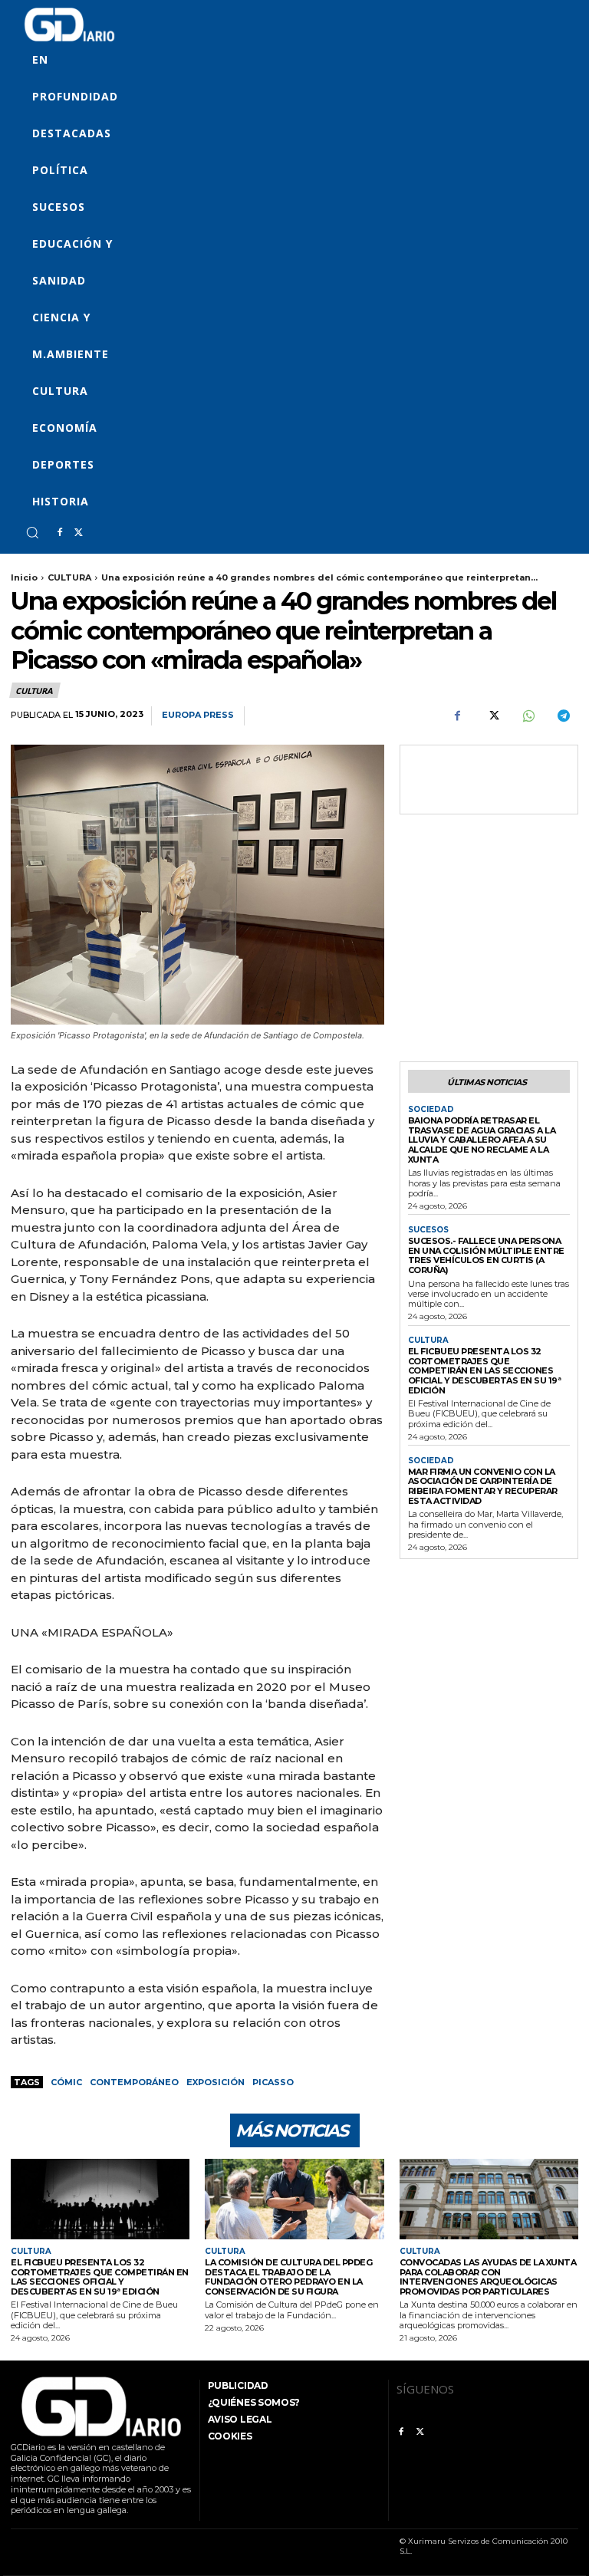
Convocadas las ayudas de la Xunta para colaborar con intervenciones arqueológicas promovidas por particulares (488, 2277)
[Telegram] (563, 716)
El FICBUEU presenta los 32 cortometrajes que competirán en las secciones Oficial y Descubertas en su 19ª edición (485, 1371)
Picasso (273, 2082)
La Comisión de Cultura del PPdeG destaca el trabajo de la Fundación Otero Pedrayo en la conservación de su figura (288, 2277)
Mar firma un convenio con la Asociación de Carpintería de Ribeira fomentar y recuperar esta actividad (483, 1486)
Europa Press (198, 715)
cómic (66, 2082)
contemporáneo (134, 2082)
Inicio (24, 577)
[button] (32, 532)
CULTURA (69, 577)
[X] (78, 533)
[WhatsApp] (528, 716)
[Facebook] (60, 533)
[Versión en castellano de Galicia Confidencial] (69, 25)
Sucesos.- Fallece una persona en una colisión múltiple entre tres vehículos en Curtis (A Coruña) (486, 1255)
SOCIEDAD (431, 1110)
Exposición (216, 2082)
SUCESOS (428, 1230)
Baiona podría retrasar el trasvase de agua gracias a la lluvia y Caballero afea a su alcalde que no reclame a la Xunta (482, 1140)
